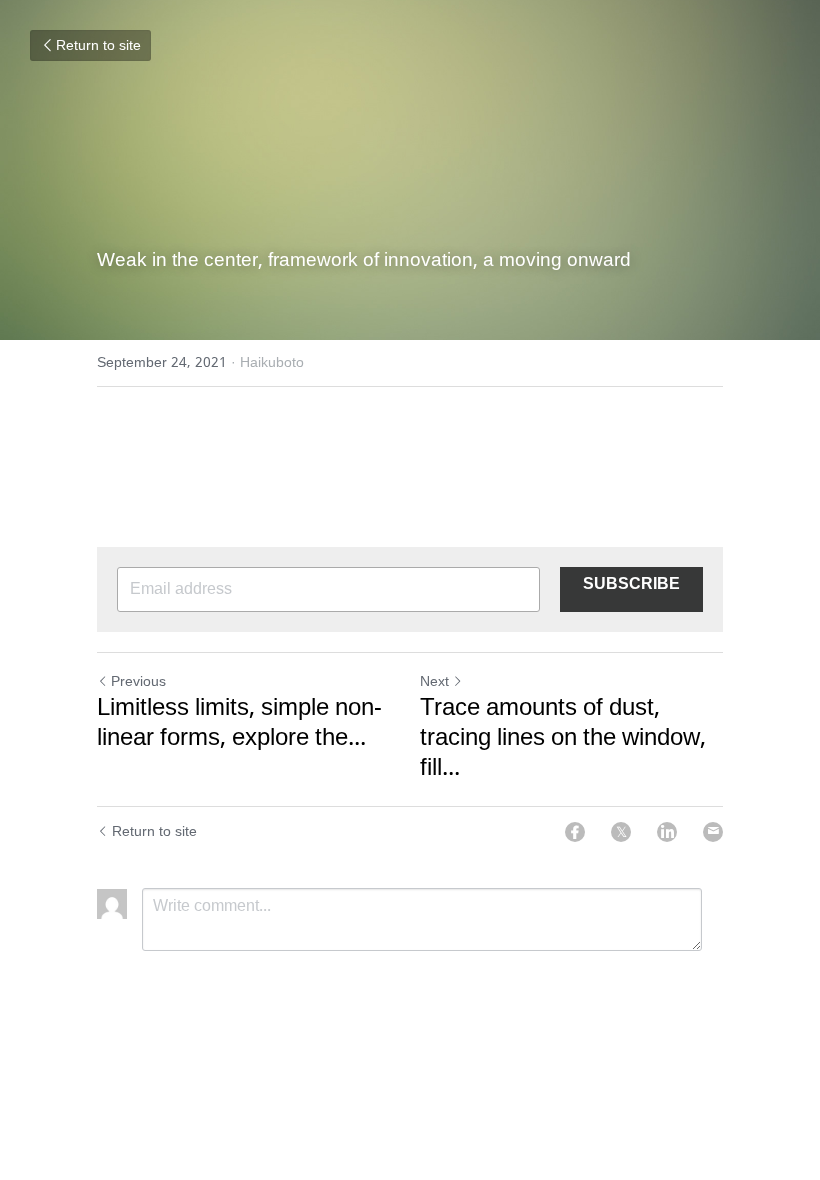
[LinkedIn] (667, 832)
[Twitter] (621, 832)
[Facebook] (575, 832)
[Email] (713, 832)
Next (434, 682)
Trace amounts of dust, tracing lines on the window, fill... (563, 739)
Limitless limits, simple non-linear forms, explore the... (239, 724)
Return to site (98, 46)
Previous (138, 682)
